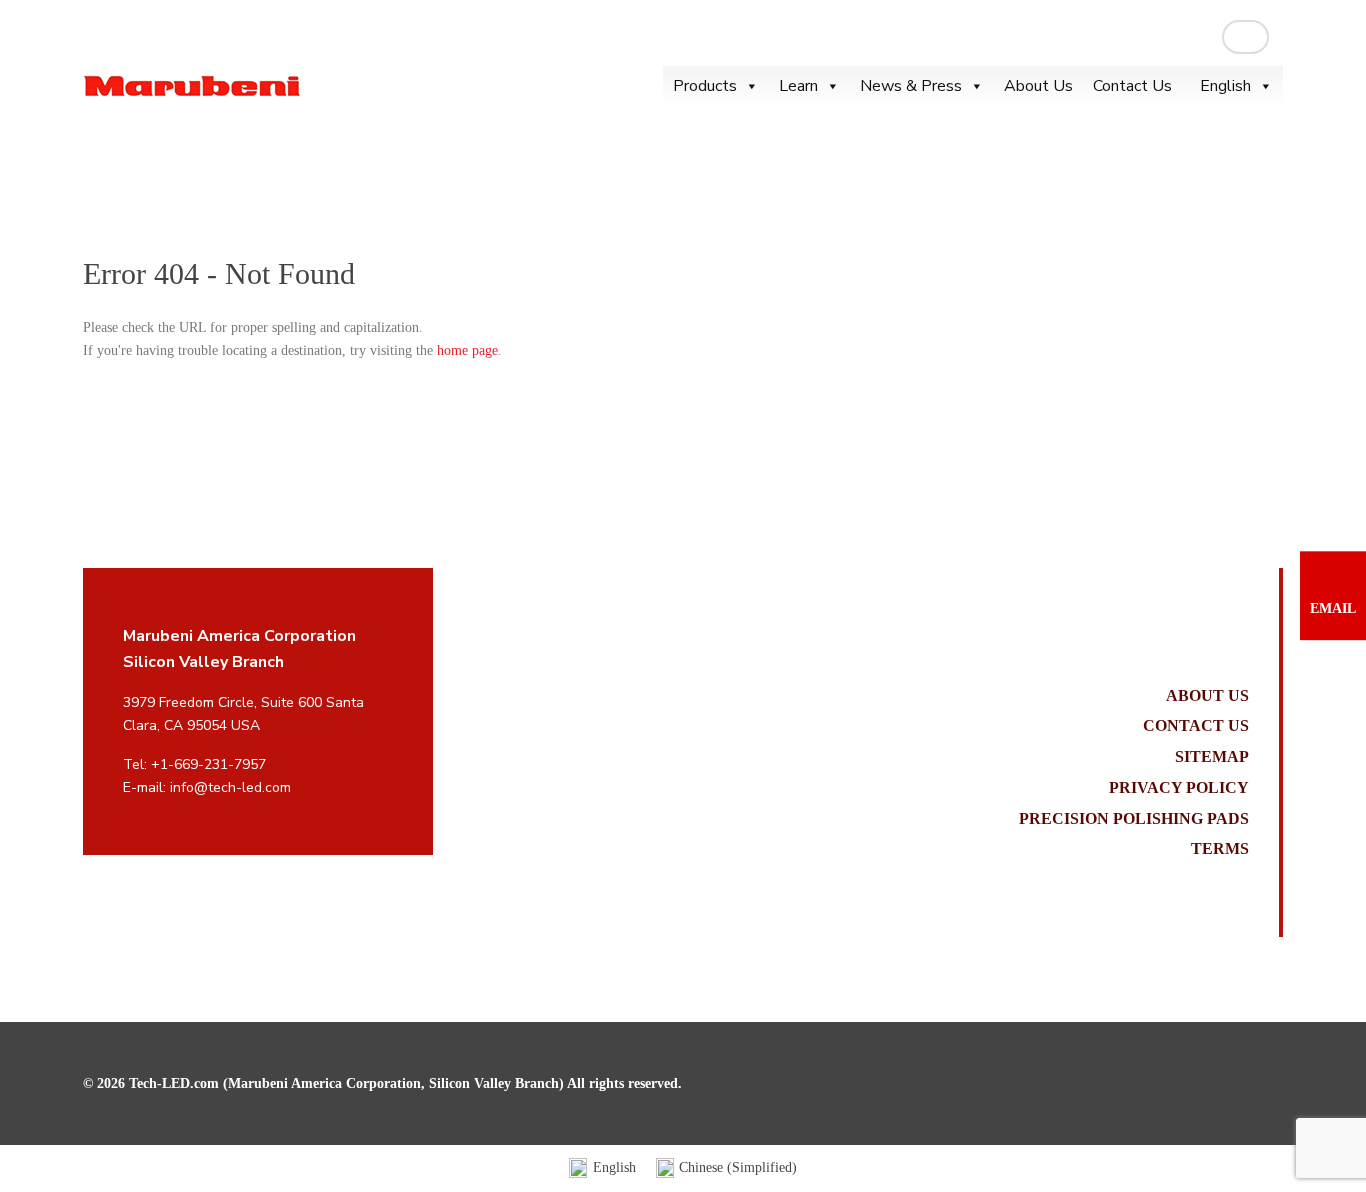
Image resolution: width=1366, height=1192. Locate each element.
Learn (798, 86)
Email (1333, 608)
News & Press (911, 86)
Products (705, 86)
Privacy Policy (1179, 787)
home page (467, 350)
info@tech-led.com (230, 787)
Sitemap (1212, 756)
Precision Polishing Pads (1134, 818)
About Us (1038, 86)
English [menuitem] (614, 1167)
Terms (1220, 848)
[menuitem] (602, 1168)
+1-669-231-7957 (208, 764)
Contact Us (1132, 86)
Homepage (113, 179)
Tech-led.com (192, 86)
